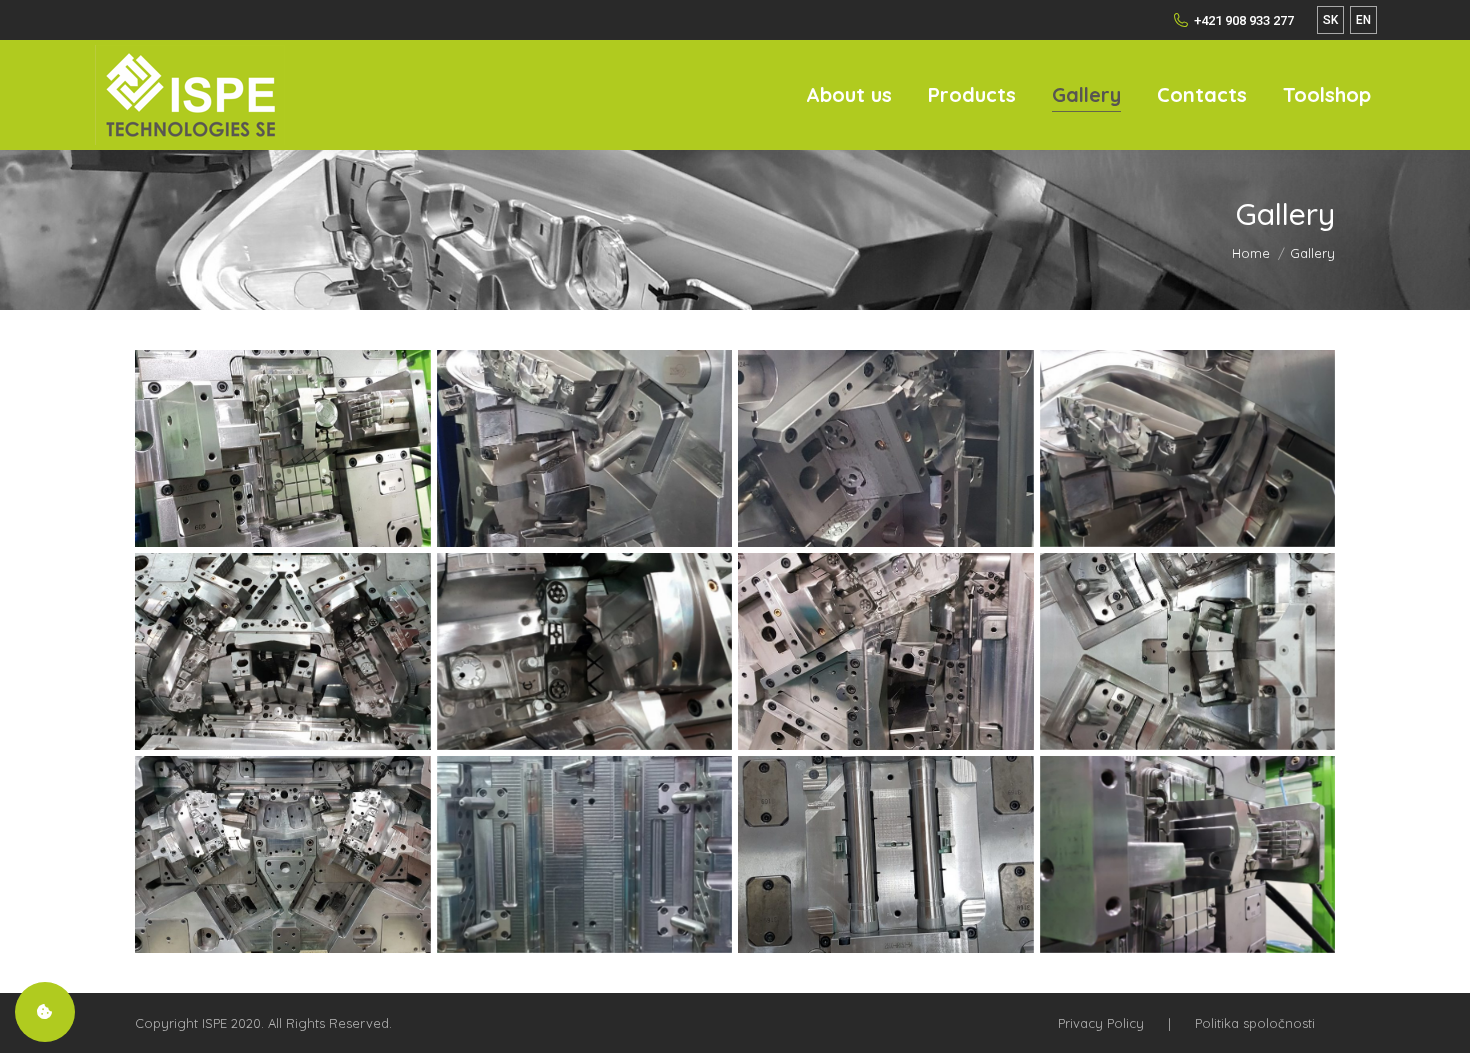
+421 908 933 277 (1244, 20)
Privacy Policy (1101, 1023)
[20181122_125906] (886, 448)
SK (1330, 20)
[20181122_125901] (585, 448)
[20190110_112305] (585, 651)
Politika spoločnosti (1255, 1023)
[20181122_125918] (1188, 448)
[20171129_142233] (1188, 854)
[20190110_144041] (1188, 651)
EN (1363, 20)
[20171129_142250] (283, 448)
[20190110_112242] (283, 651)
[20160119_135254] (585, 854)
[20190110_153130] (283, 854)
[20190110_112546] (886, 651)
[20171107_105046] (886, 854)
